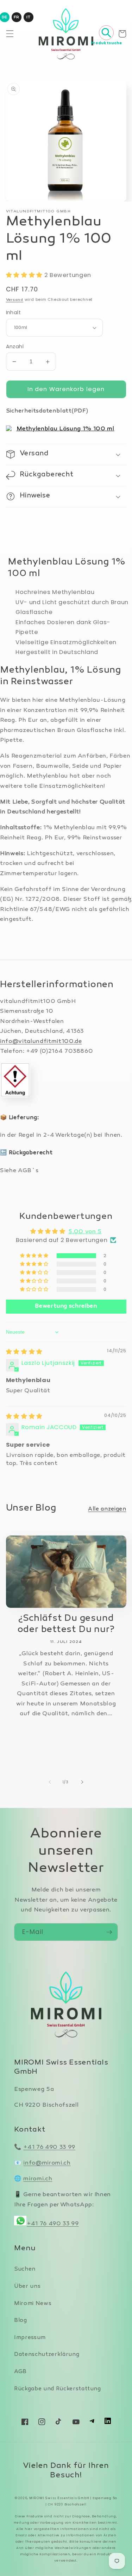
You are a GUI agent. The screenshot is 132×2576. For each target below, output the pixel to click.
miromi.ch (38, 2179)
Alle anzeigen (107, 1509)
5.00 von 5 (85, 1232)
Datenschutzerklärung (47, 2355)
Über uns (27, 2287)
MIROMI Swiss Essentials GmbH (59, 2498)
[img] (24, 1352)
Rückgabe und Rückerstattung (58, 2389)
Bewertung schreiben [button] (66, 1306)
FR (16, 17)
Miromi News (33, 2304)
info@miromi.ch (47, 2163)
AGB (20, 2372)
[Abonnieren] (109, 1932)
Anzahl (15, 346)
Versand (15, 300)
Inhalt (14, 312)
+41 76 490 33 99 (49, 2147)
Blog (21, 2321)
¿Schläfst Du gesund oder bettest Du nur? (66, 1624)
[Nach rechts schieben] (82, 1782)
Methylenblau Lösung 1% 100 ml (65, 429)
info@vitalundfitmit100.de (41, 1042)
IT (28, 17)
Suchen (25, 2269)
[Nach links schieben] (50, 1782)
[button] (10, 34)
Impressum (30, 2338)
